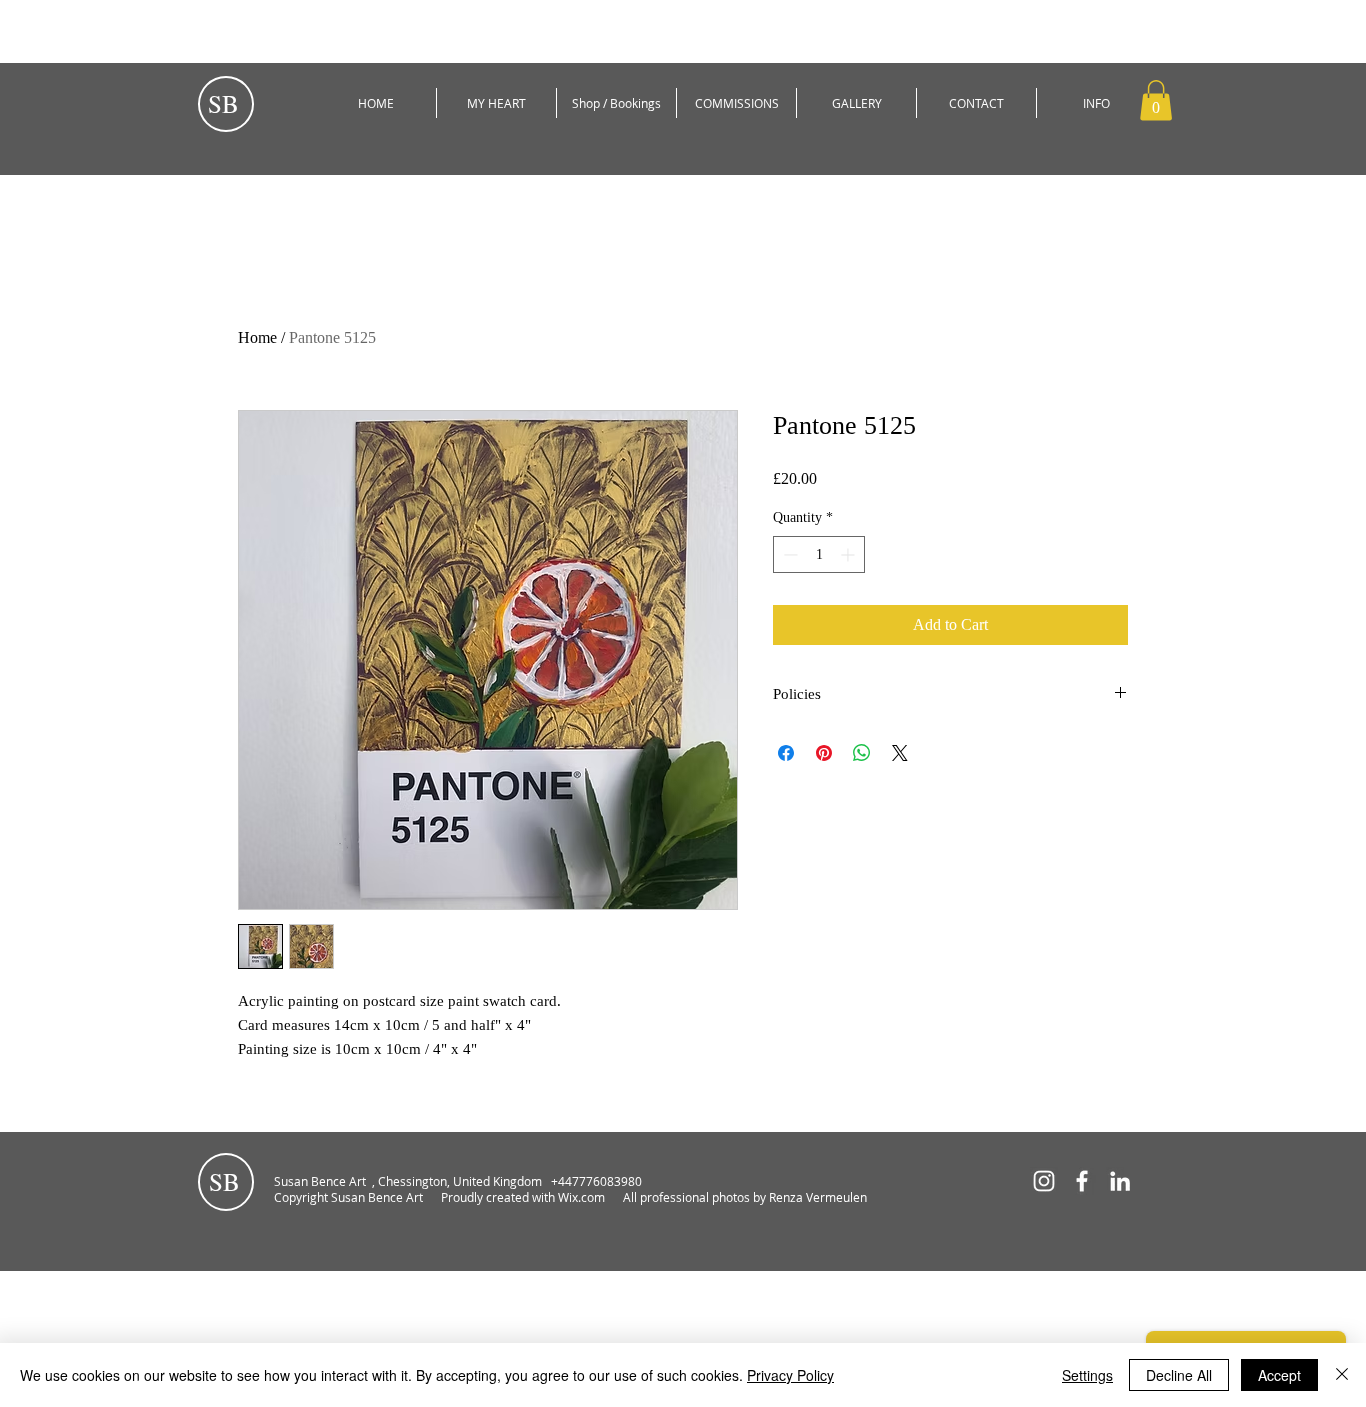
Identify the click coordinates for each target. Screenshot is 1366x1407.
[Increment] (849, 554)
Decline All (1179, 1375)
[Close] (1342, 1375)
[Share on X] (900, 753)
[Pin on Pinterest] (824, 753)
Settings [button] (1087, 1375)
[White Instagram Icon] (1044, 1181)
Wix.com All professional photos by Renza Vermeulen (714, 1197)
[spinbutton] (819, 554)
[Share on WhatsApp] (862, 753)
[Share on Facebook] (786, 753)
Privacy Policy (790, 1375)
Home (257, 337)
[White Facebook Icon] (1082, 1181)
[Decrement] (788, 554)
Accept (1279, 1375)
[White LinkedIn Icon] (1120, 1181)
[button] (1156, 100)
